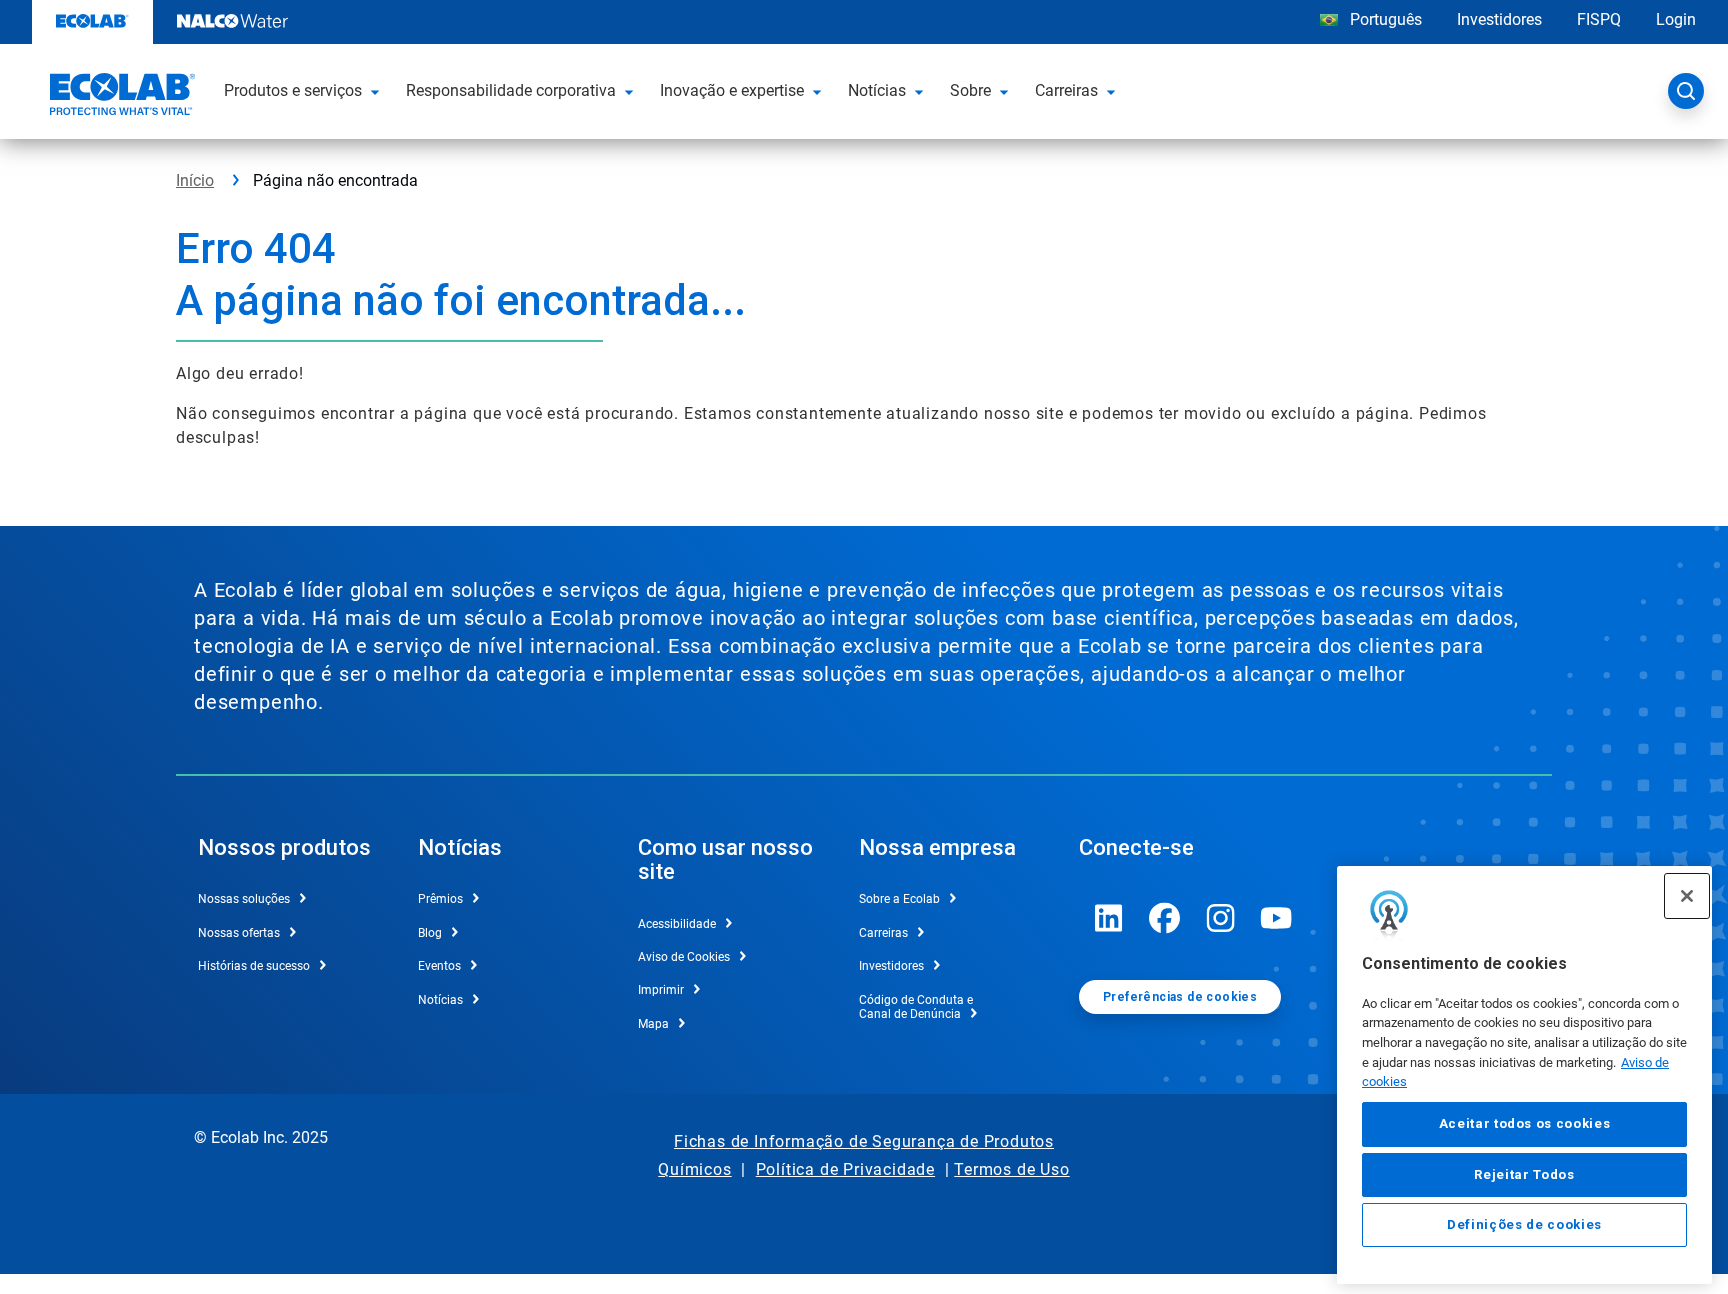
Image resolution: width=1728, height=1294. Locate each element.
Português (1386, 19)
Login (1676, 19)
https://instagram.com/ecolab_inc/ (1221, 918)
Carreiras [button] (1066, 90)
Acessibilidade (677, 924)
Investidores (1499, 19)
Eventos (439, 966)
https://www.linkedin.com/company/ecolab (1109, 918)
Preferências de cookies (1180, 997)
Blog (430, 933)
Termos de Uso (1011, 1169)
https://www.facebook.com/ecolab (1165, 918)
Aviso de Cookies (684, 957)
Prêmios (440, 899)
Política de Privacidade (845, 1169)
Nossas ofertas (239, 933)
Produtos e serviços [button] (293, 90)
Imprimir (661, 990)
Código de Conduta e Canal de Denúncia (916, 1007)
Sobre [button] (970, 90)
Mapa (653, 1024)
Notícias (440, 1000)
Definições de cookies (1524, 1225)
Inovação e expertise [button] (732, 90)
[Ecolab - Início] (120, 97)
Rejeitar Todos (1524, 1174)
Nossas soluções (244, 899)
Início (195, 180)
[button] (378, 91)
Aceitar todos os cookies (1525, 1124)
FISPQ (1599, 19)
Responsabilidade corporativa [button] (511, 90)
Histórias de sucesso (254, 966)
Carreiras (883, 933)
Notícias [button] (877, 90)
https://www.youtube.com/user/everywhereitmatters (1277, 918)
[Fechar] (1687, 896)
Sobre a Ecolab (899, 899)
